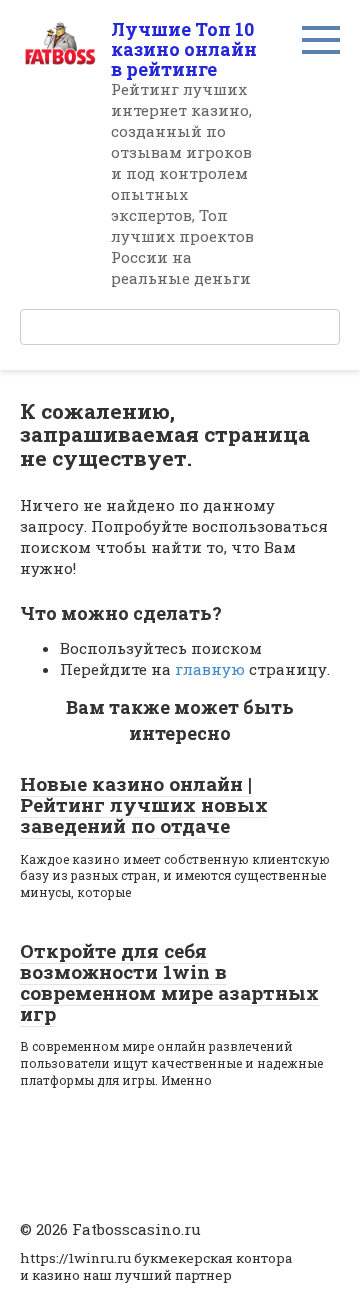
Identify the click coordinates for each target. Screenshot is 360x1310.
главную (210, 669)
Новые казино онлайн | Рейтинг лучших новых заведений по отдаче (144, 804)
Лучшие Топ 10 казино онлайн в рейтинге (184, 49)
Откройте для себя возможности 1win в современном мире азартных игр (169, 982)
